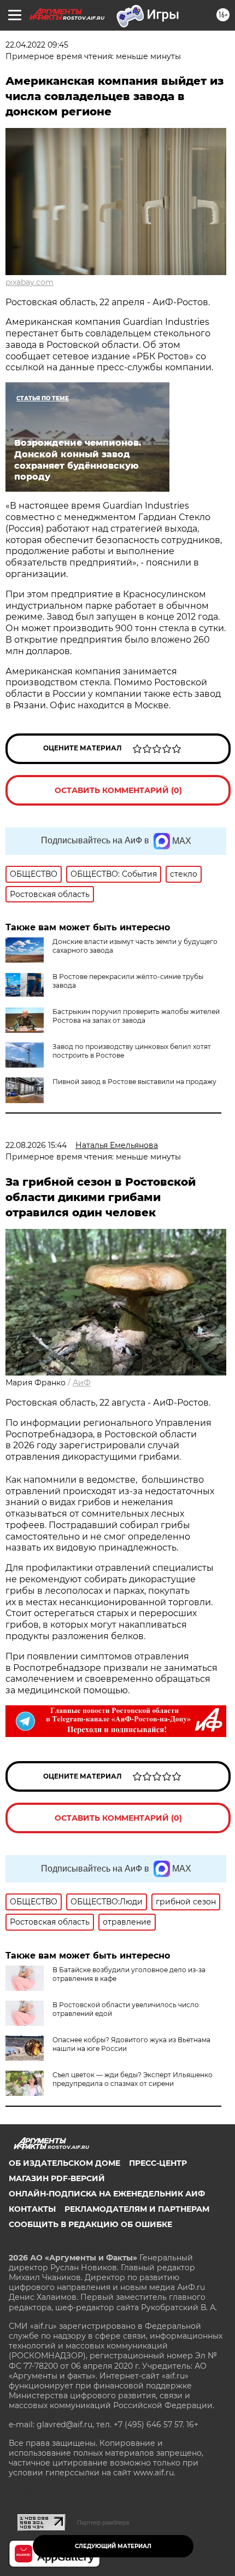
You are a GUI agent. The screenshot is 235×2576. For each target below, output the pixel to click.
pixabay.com (30, 282)
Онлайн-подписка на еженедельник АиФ (107, 2194)
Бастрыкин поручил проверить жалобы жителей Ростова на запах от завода (136, 1016)
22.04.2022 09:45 (37, 45)
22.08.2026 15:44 (36, 1145)
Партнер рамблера (103, 2522)
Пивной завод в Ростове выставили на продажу (134, 1082)
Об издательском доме (64, 2163)
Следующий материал (113, 2546)
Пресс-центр (158, 2163)
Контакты (32, 2209)
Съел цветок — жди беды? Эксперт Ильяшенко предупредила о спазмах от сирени (133, 2079)
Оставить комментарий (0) (118, 790)
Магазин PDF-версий (57, 2178)
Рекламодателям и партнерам (137, 2209)
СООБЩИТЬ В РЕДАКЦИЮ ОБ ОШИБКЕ (90, 2224)
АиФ (82, 1383)
